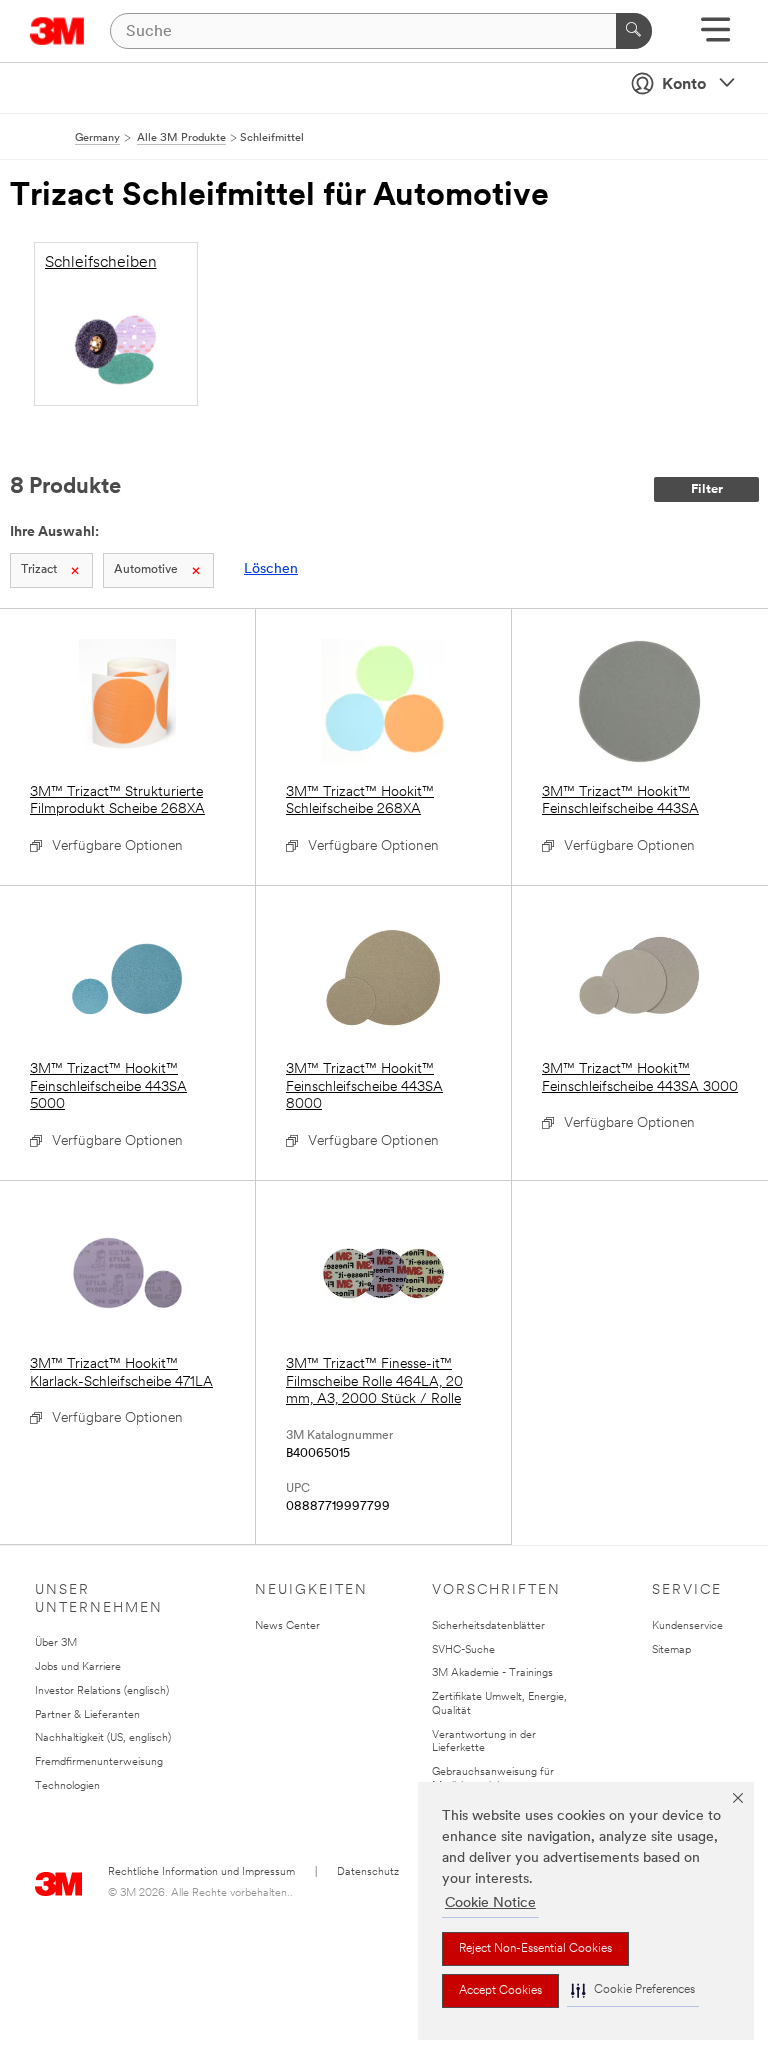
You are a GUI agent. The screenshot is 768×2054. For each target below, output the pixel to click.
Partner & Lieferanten (87, 1715)
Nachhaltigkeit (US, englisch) (103, 1738)
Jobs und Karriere (78, 1667)
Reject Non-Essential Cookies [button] (535, 1949)
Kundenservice (687, 1626)
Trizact (39, 570)
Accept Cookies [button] (500, 1991)
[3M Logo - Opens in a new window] (57, 31)
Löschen (271, 569)
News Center (287, 1626)
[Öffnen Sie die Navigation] (715, 36)
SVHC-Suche (463, 1650)
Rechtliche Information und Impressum (201, 1872)
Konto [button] (684, 85)
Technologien (67, 1786)
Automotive (146, 570)
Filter (707, 489)
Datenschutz (368, 1872)
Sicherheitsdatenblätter (488, 1626)
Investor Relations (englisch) (102, 1691)
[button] (633, 1990)
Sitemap (671, 1650)
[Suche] (634, 31)
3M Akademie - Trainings (492, 1673)
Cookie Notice (490, 1903)
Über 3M (56, 1643)
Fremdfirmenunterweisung (99, 1762)
